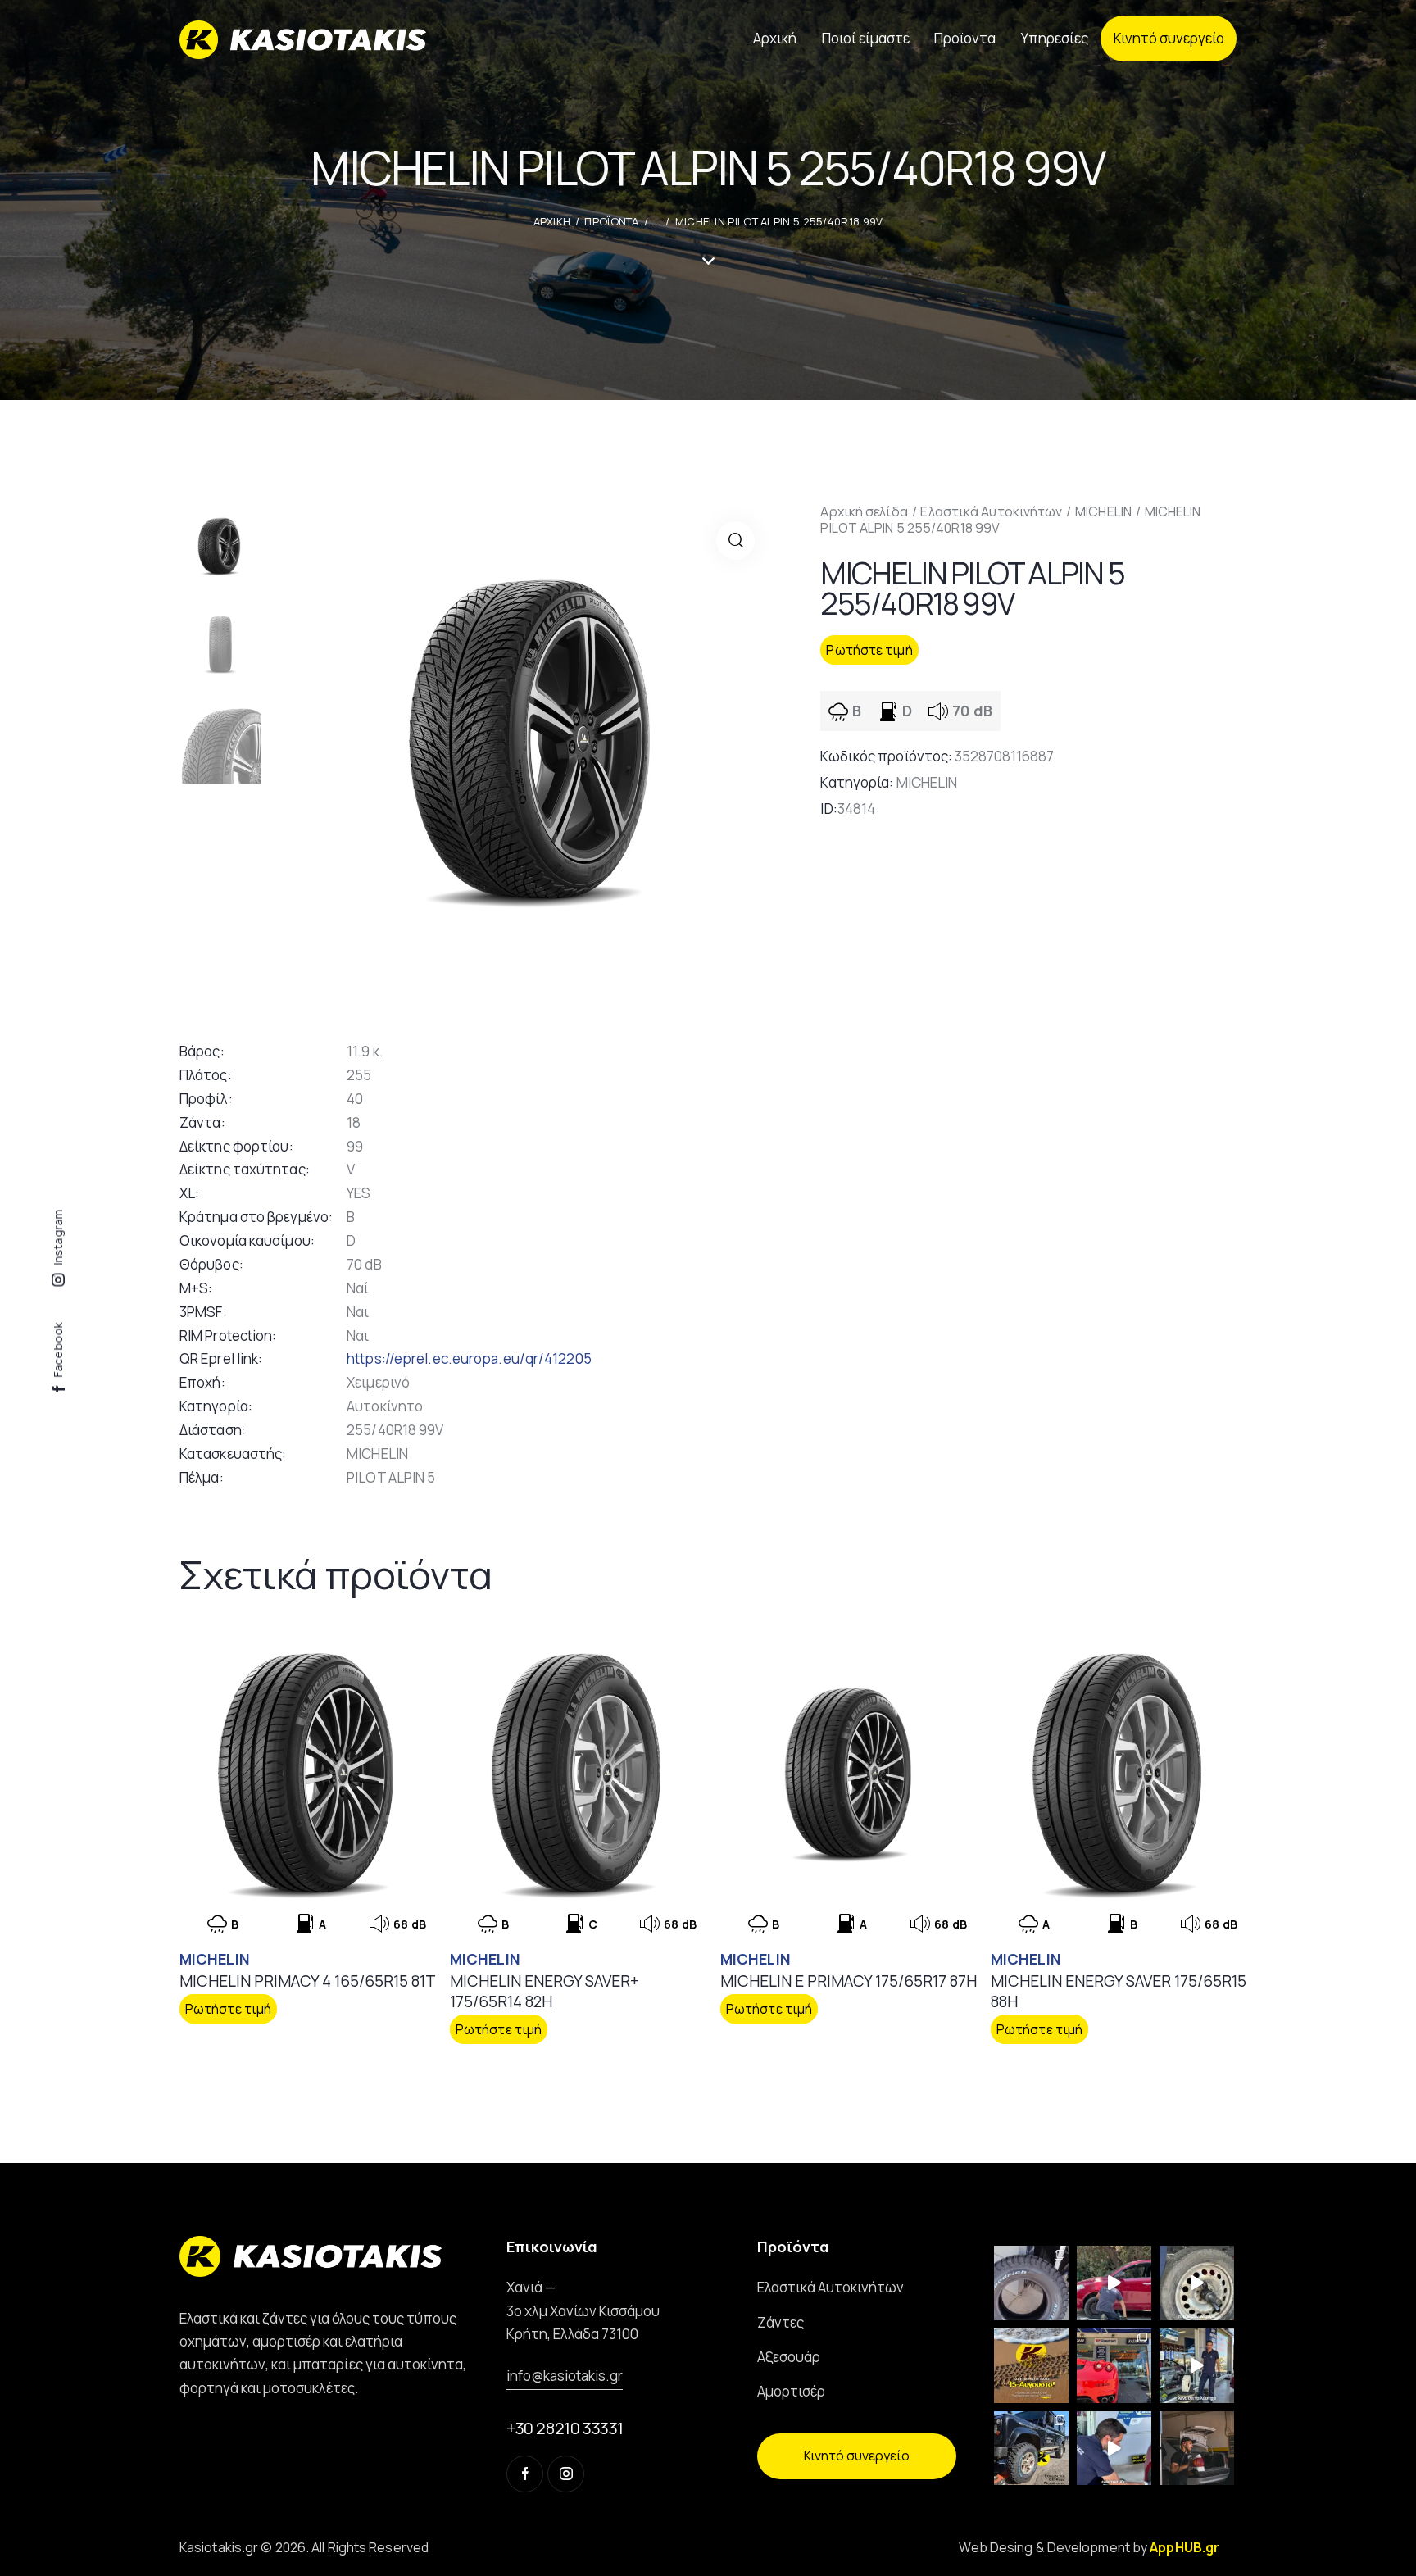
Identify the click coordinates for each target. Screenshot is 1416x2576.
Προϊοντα (611, 221)
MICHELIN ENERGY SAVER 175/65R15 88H (1119, 1991)
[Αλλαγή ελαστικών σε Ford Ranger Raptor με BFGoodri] (1031, 2283)
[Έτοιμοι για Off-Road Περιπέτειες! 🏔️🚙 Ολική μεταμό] (1031, 2449)
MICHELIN (1103, 511)
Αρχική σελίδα (864, 511)
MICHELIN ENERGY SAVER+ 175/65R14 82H (545, 1991)
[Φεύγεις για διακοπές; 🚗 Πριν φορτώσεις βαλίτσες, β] (1114, 2449)
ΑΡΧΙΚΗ (552, 221)
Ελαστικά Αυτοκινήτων (991, 511)
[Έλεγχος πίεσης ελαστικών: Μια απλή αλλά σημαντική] (1197, 2449)
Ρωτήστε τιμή (869, 650)
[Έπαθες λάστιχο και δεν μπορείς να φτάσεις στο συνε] (1114, 2283)
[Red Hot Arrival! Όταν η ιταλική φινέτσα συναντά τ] (1114, 2366)
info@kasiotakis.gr (565, 2376)
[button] (735, 541)
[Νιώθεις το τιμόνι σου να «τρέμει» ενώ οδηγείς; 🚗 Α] (1197, 2283)
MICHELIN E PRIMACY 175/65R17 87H (849, 1981)
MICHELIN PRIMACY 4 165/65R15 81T (308, 1981)
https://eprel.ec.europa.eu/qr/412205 (469, 1358)
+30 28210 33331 (565, 2428)
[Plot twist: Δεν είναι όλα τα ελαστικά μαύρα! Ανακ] (1197, 2366)
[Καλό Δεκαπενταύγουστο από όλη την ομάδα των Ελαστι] (1031, 2366)
